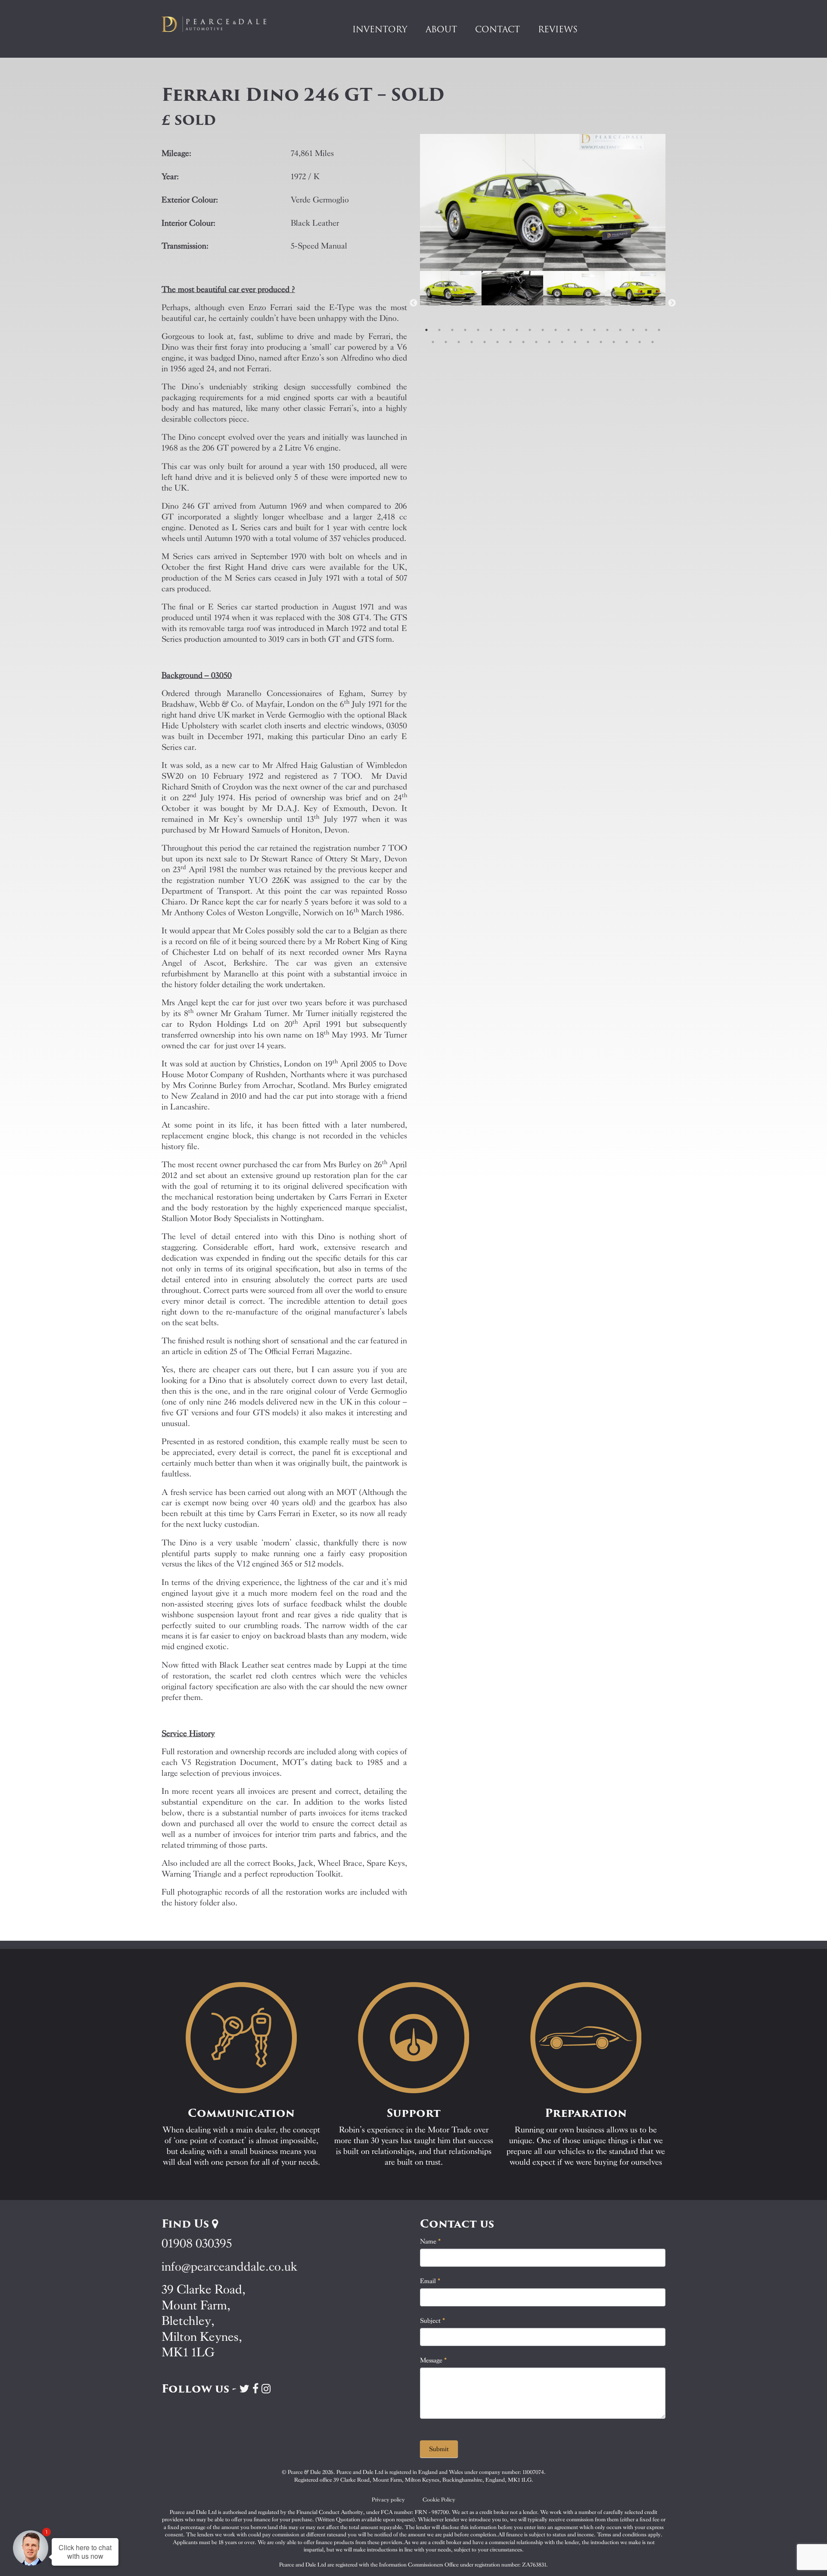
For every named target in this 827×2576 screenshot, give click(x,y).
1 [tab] (426, 330)
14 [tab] (594, 330)
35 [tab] (627, 342)
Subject (433, 2321)
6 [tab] (491, 330)
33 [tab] (601, 342)
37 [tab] (653, 342)
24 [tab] (485, 342)
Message (434, 2360)
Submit (439, 2449)
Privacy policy (388, 2500)
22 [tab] (459, 342)
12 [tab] (569, 330)
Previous (413, 303)
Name (431, 2241)
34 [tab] (614, 342)
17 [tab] (633, 330)
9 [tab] (530, 330)
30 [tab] (562, 342)
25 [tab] (497, 342)
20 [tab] (433, 342)
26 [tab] (510, 342)
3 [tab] (452, 330)
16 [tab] (620, 330)
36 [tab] (640, 342)
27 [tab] (523, 342)
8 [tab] (517, 330)
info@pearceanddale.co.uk (230, 2267)
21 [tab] (446, 342)
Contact (497, 29)
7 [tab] (504, 330)
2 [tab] (439, 330)
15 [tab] (607, 330)
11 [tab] (556, 330)
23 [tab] (472, 342)
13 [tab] (581, 330)
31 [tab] (575, 342)
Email (430, 2281)
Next (672, 303)
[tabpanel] (451, 303)
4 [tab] (465, 330)
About (441, 29)
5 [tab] (478, 330)
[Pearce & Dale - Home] (220, 24)
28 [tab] (536, 342)
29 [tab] (549, 342)
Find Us (187, 2224)
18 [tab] (646, 330)
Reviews (558, 29)
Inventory (380, 29)
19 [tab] (659, 330)
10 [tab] (543, 330)
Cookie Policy (439, 2500)
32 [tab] (588, 342)
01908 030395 (197, 2243)
